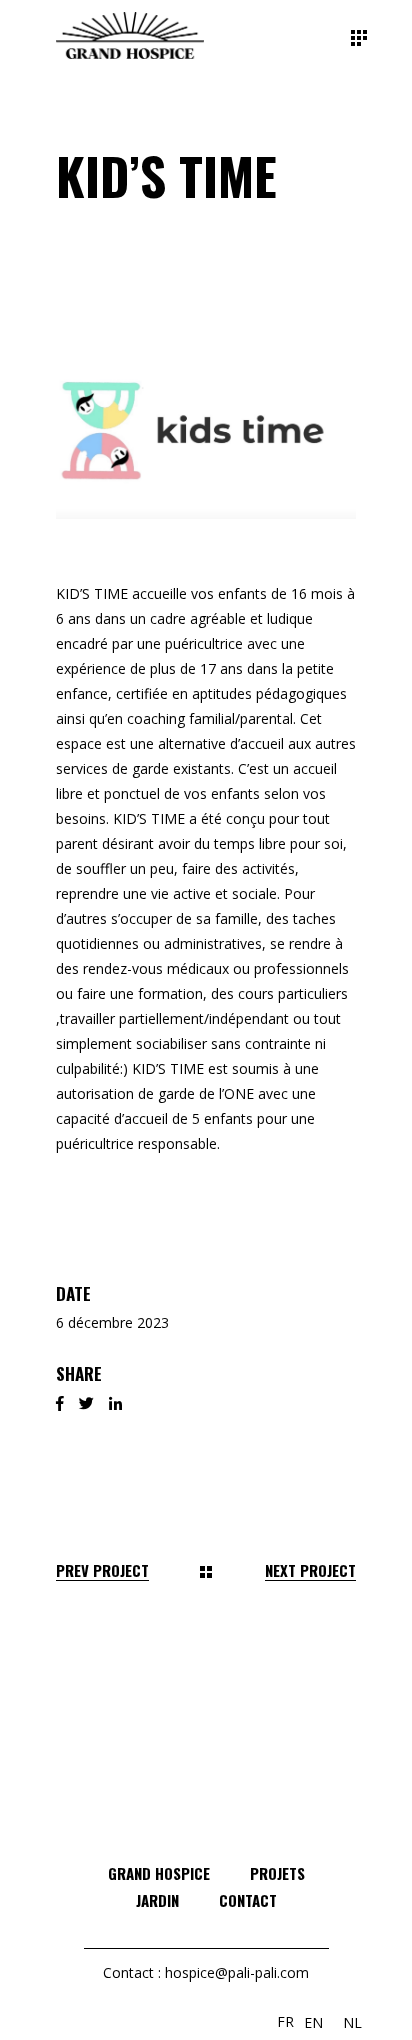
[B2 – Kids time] (206, 425)
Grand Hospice (159, 1873)
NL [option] (352, 2022)
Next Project (310, 1570)
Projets (277, 1873)
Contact (248, 1900)
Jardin (157, 1900)
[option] (313, 2023)
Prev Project (102, 1570)
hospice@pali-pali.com (237, 1972)
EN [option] (313, 2022)
